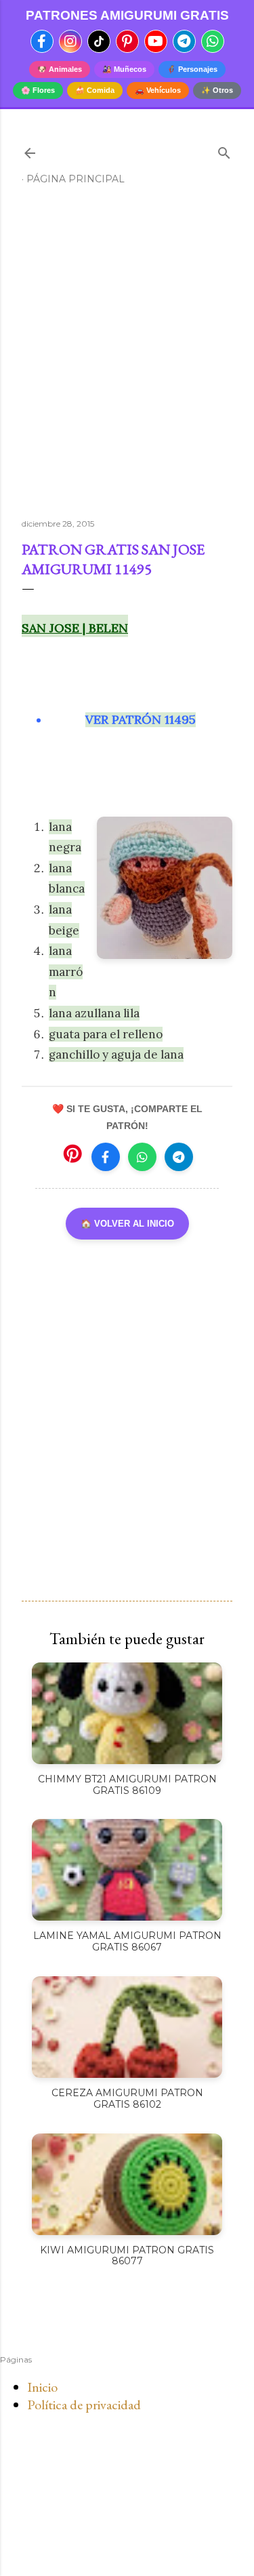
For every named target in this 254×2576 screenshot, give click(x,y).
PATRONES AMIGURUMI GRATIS (127, 15)
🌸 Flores (38, 90)
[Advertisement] (127, 357)
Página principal (76, 179)
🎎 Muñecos (124, 69)
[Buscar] (224, 150)
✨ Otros (217, 90)
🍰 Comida (95, 90)
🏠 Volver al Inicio (127, 1224)
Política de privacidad (84, 2405)
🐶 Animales (60, 69)
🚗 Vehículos (158, 90)
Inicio (42, 2387)
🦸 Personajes (192, 69)
